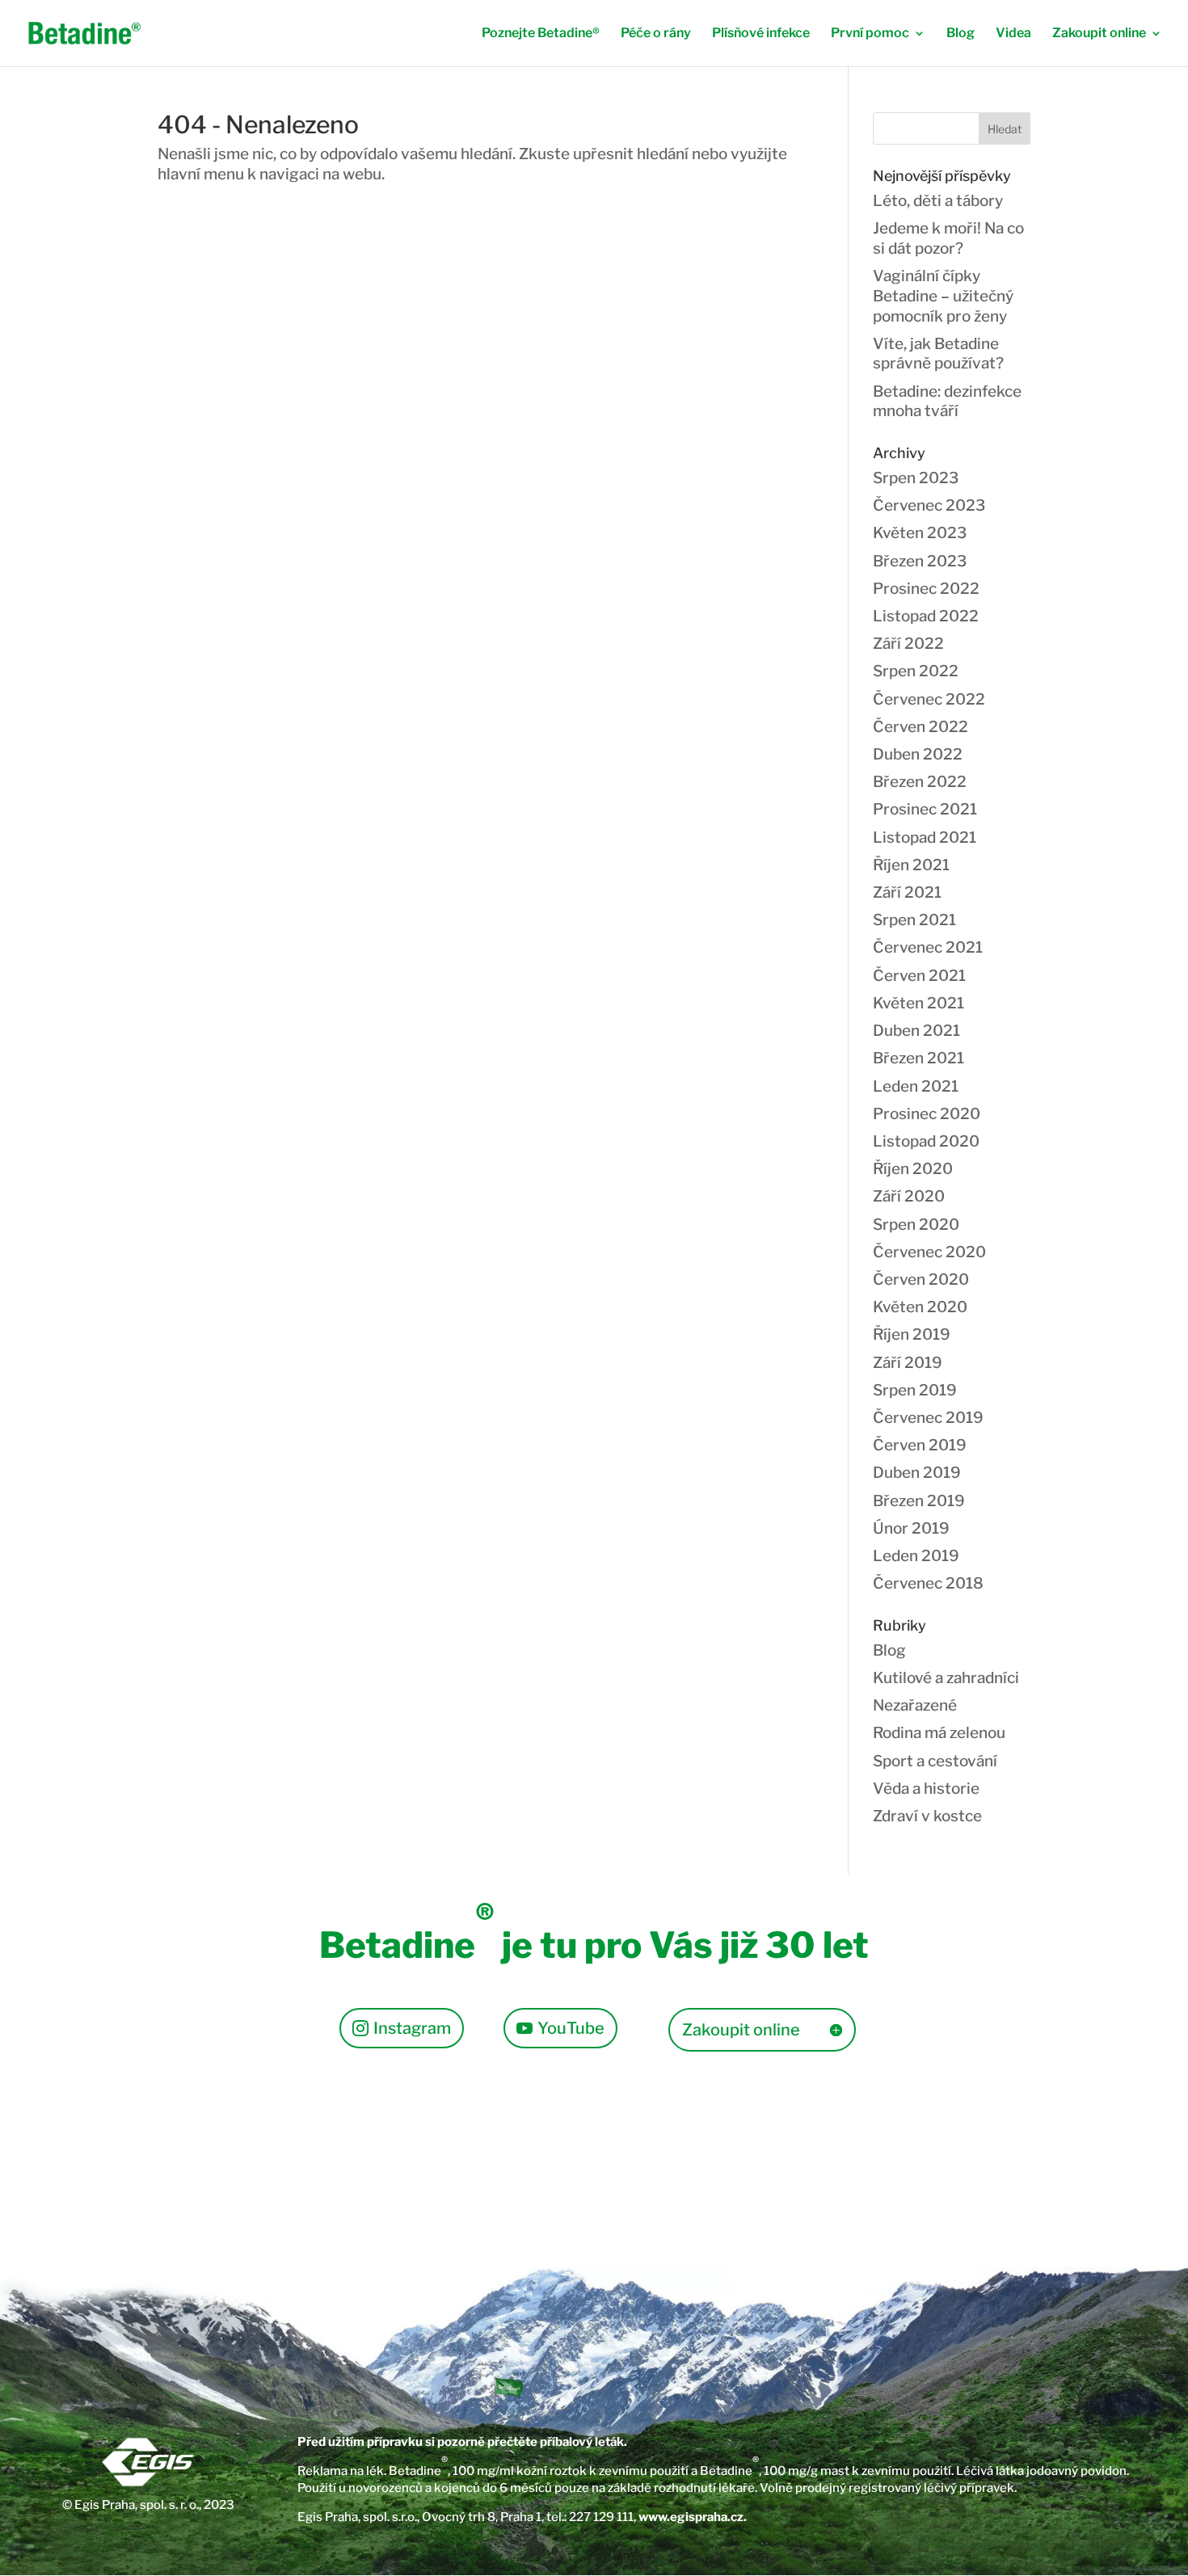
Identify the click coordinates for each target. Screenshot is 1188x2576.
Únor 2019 (911, 1528)
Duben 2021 (916, 1031)
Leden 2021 (916, 1086)
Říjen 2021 (911, 865)
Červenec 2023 (929, 505)
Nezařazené (915, 1705)
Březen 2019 (919, 1501)
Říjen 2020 (913, 1169)
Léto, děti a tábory (938, 201)
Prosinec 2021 (925, 809)
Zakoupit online (1099, 34)
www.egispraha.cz (691, 2517)
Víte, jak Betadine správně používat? (938, 354)
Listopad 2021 (925, 838)
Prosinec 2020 (927, 1114)
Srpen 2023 (916, 478)
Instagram (412, 2028)
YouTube (571, 2028)
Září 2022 (908, 644)
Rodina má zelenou (939, 1733)
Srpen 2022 (916, 671)
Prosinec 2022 (926, 589)
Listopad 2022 (926, 616)
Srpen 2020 (916, 1225)
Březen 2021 (918, 1058)
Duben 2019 (917, 1473)
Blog (961, 34)
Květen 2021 (918, 1003)
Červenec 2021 (928, 947)
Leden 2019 (916, 1556)
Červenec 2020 (929, 1252)
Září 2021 (907, 892)
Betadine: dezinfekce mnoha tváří (947, 402)
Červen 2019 (920, 1445)
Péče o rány (656, 34)
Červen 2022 (920, 727)
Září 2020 (909, 1196)
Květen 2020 (920, 1307)
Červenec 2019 (928, 1418)
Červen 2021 (919, 976)
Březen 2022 (920, 782)
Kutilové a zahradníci (946, 1678)
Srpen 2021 (914, 920)
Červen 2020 (921, 1280)
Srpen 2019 (915, 1390)
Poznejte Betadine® (541, 34)
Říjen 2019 (912, 1334)
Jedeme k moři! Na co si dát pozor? (948, 238)
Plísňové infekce (761, 34)
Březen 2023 (920, 561)
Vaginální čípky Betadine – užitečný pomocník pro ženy (943, 296)
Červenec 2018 (928, 1583)
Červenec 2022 (929, 699)
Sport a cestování (935, 1761)
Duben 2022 (918, 754)
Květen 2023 (920, 533)
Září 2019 (908, 1363)
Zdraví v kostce (927, 1816)
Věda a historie (926, 1789)
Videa (1013, 34)
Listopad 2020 (926, 1141)
